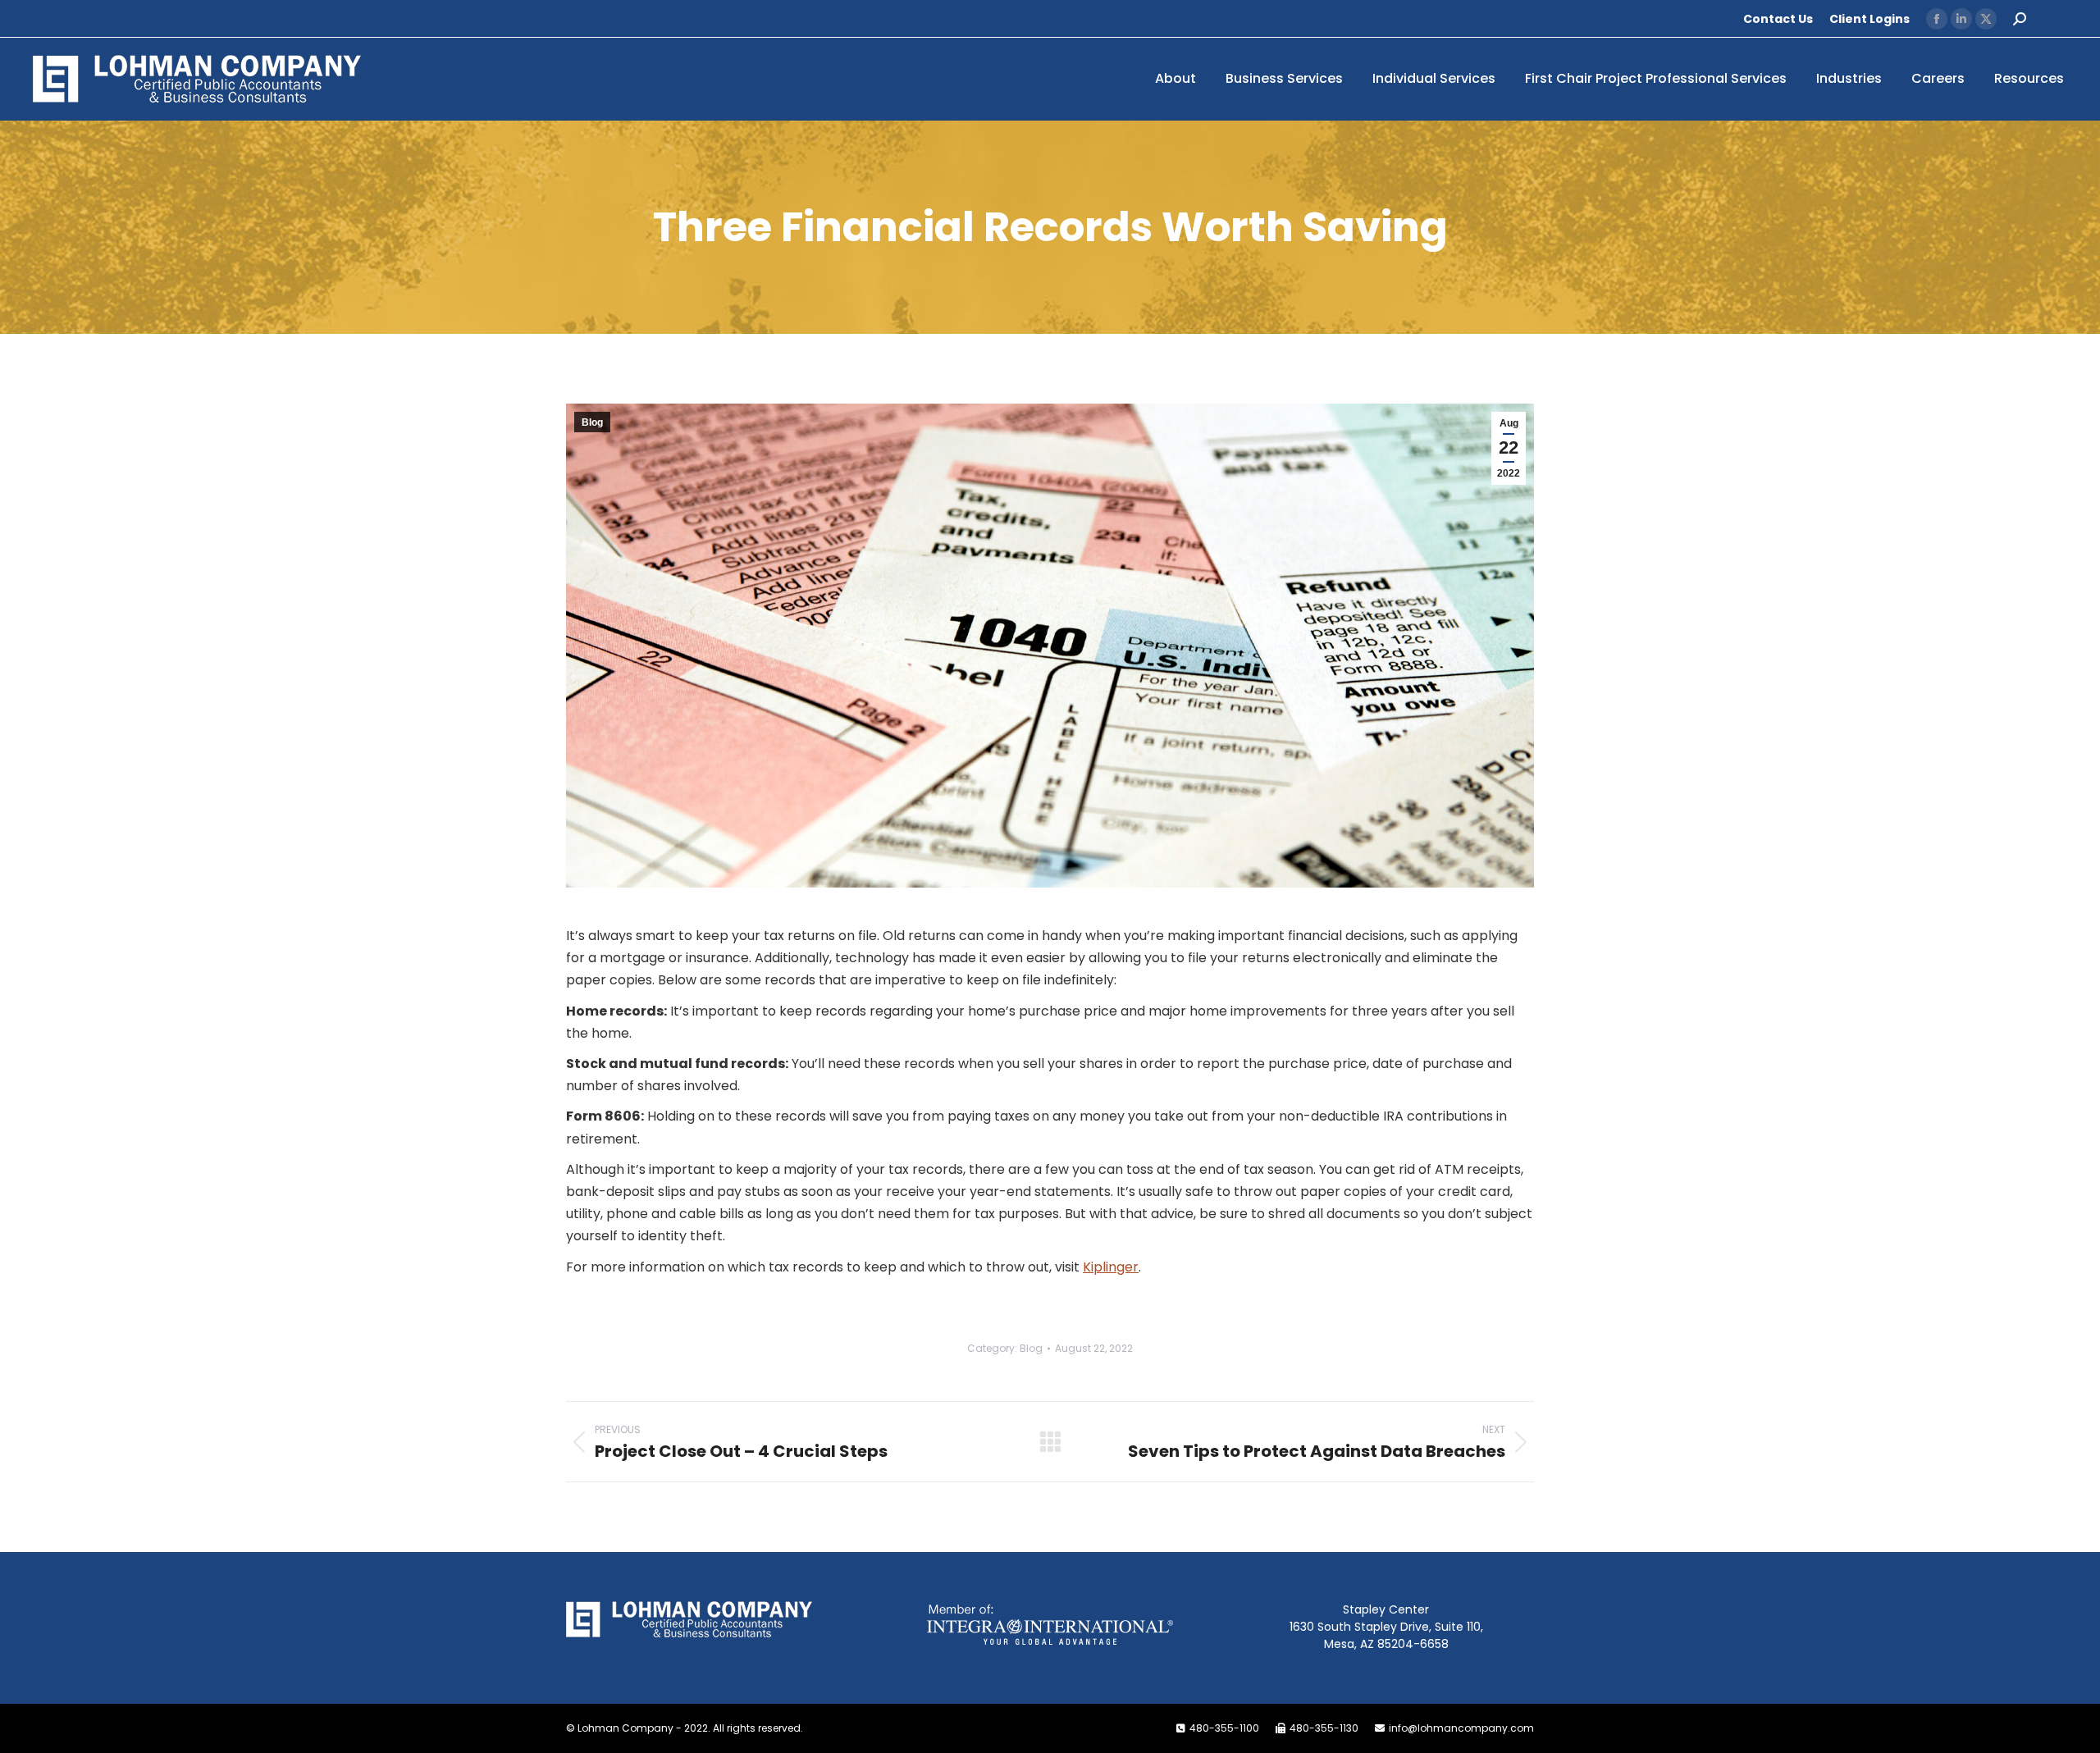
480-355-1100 (1224, 1728)
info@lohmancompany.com (1461, 1728)
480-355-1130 (1324, 1728)
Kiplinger (1111, 1267)
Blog (592, 422)
